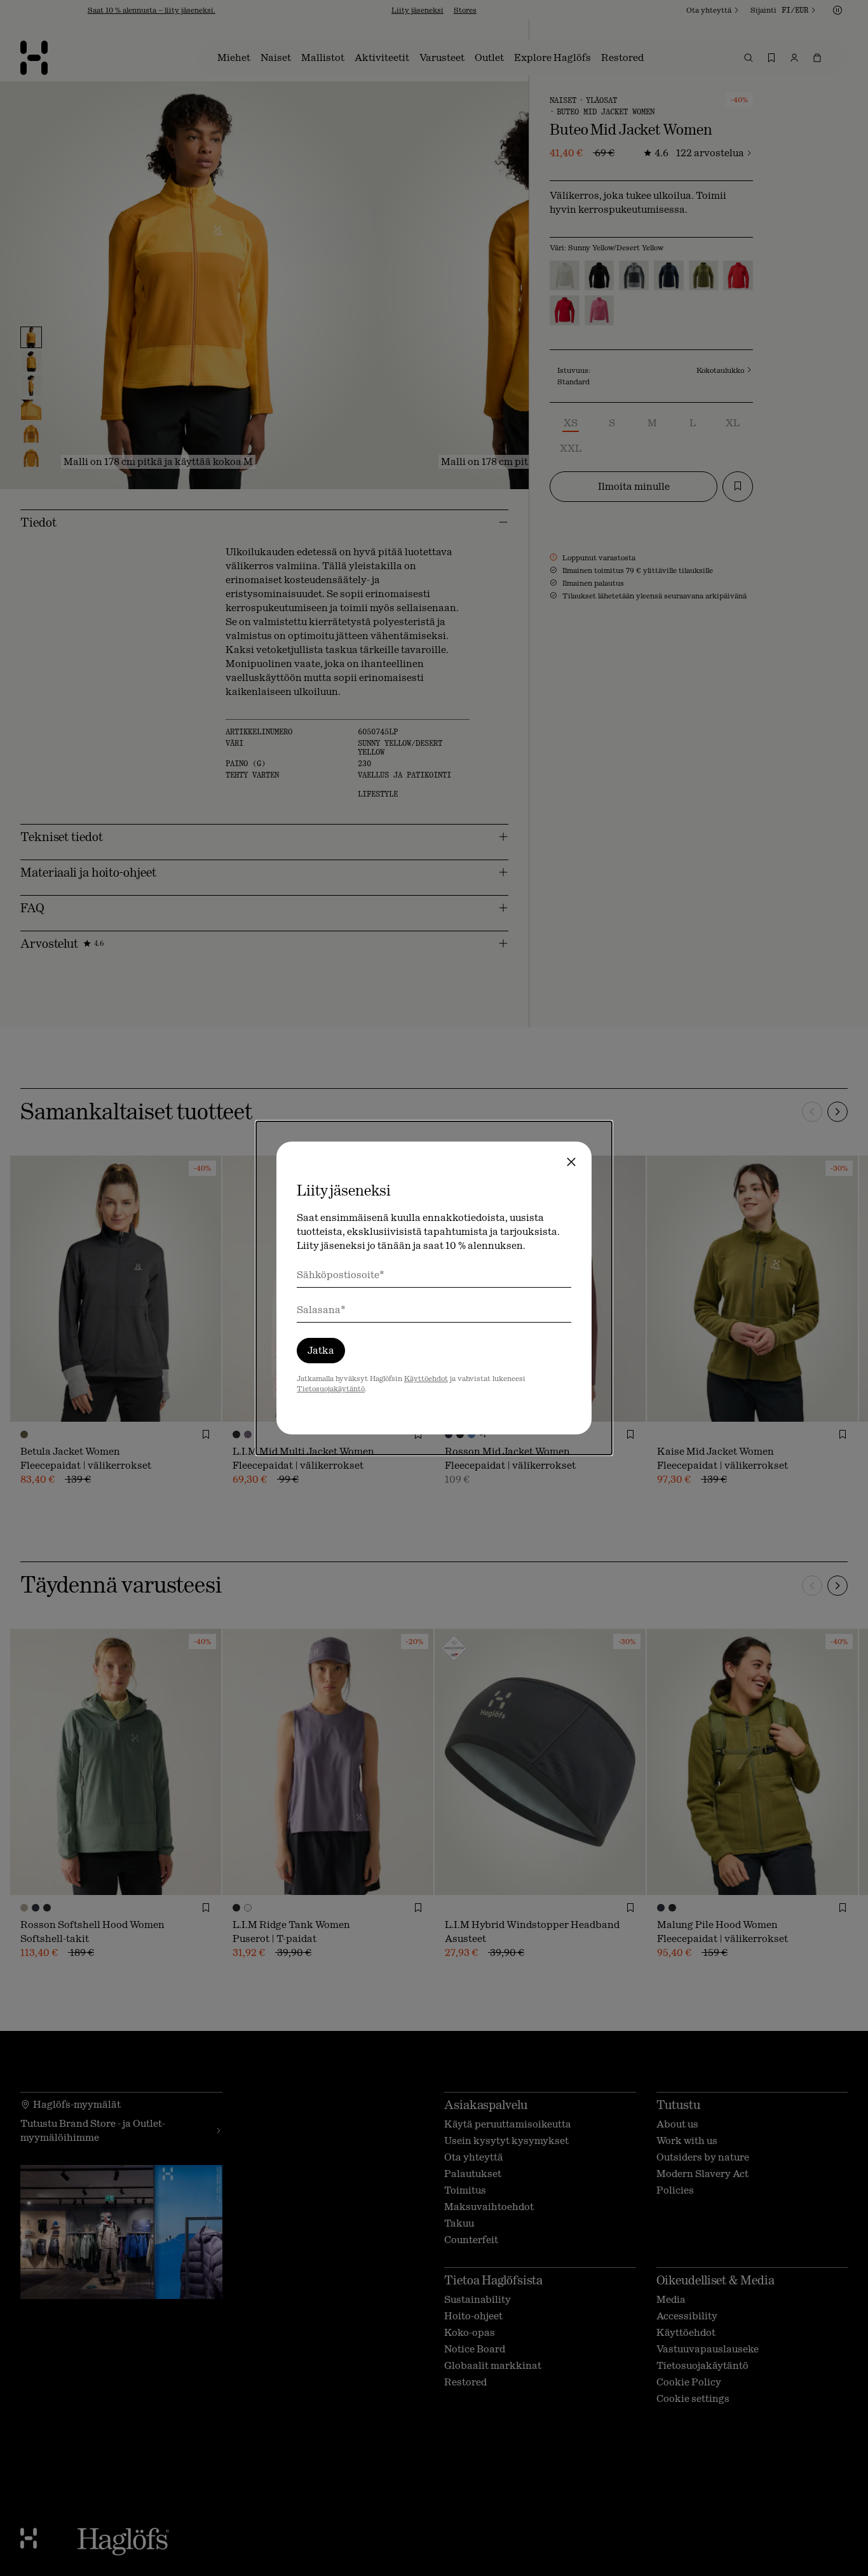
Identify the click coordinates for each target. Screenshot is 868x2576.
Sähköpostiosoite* (341, 1275)
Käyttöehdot (426, 1379)
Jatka (321, 1350)
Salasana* (321, 1310)
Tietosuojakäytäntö (331, 1389)
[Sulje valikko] (571, 1162)
